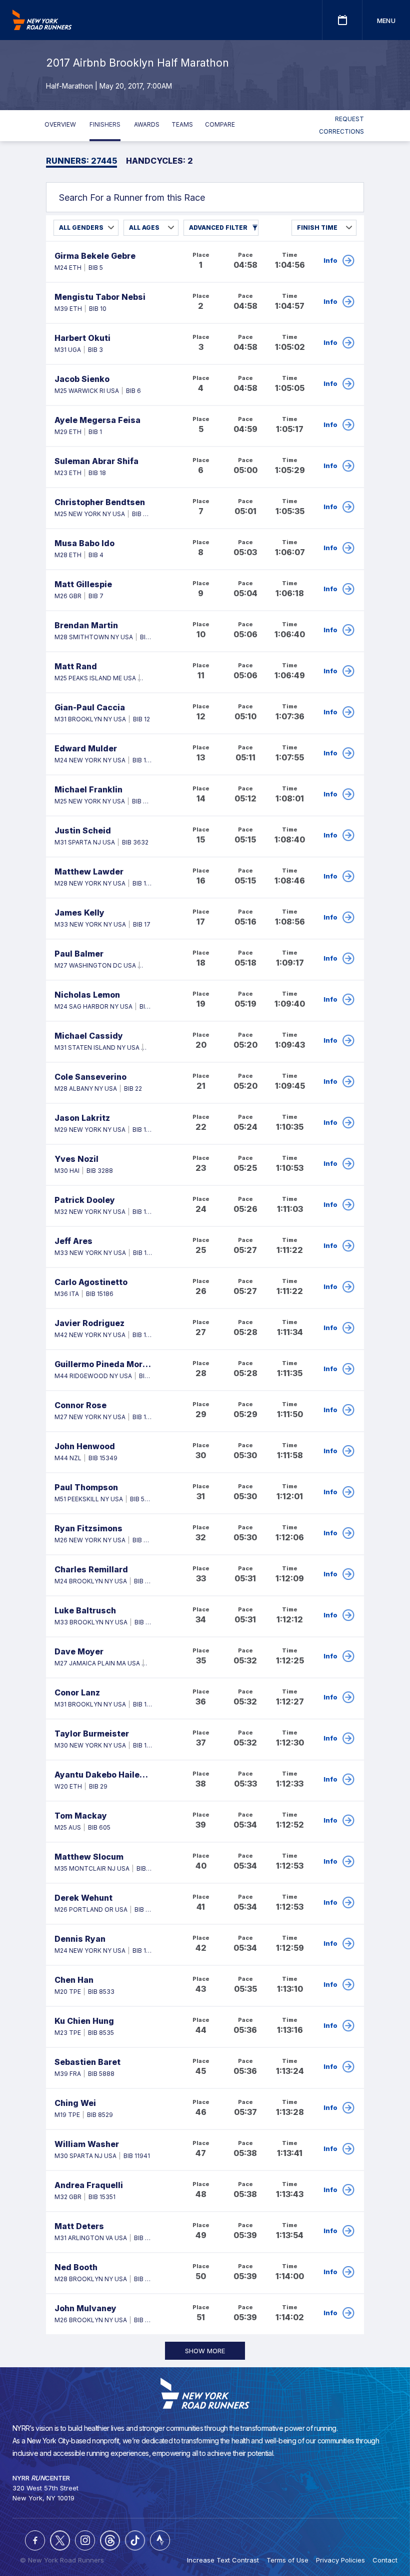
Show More (205, 2351)
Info (330, 260)
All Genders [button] (81, 228)
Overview (60, 124)
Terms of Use (287, 2560)
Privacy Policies (340, 2560)
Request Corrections (341, 125)
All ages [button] (144, 228)
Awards (147, 124)
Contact (385, 2560)
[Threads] (110, 2540)
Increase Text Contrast (223, 2560)
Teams (182, 124)
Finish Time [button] (317, 228)
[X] (60, 2540)
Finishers (105, 124)
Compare (220, 124)
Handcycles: (159, 161)
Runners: (81, 161)
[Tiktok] (135, 2540)
